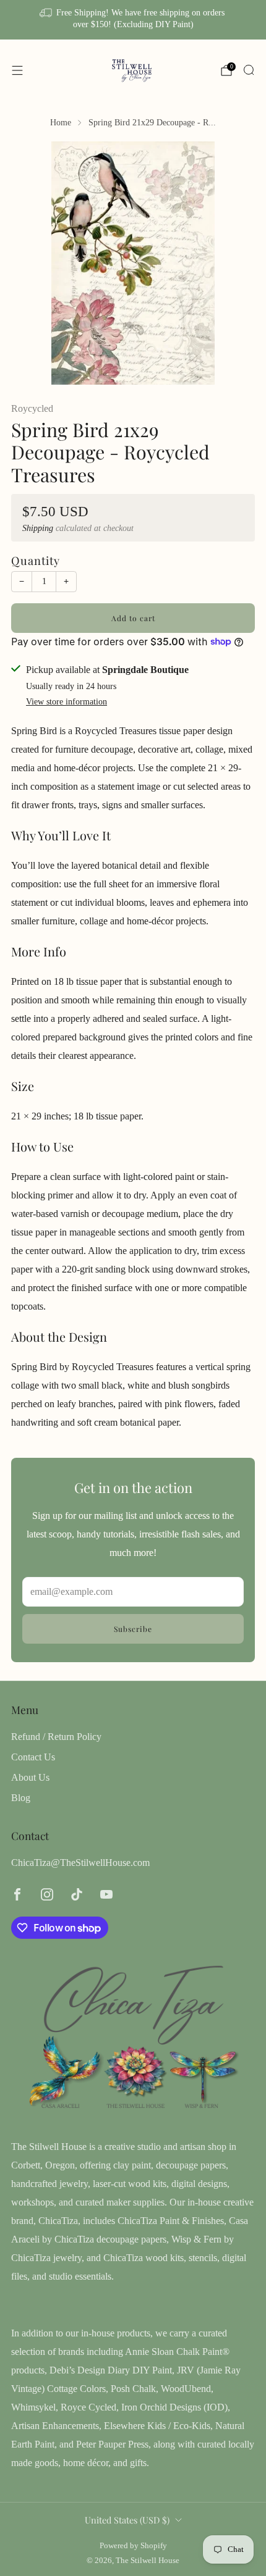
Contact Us (33, 1757)
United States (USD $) (127, 2520)
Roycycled (32, 408)
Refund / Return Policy (56, 1737)
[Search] (249, 70)
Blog (21, 1798)
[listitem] (133, 20)
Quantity (36, 560)
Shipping (38, 528)
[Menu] (17, 70)
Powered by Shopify (133, 2546)
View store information (66, 702)
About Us (30, 1777)
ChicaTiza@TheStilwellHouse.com (80, 1863)
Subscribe (133, 1629)
